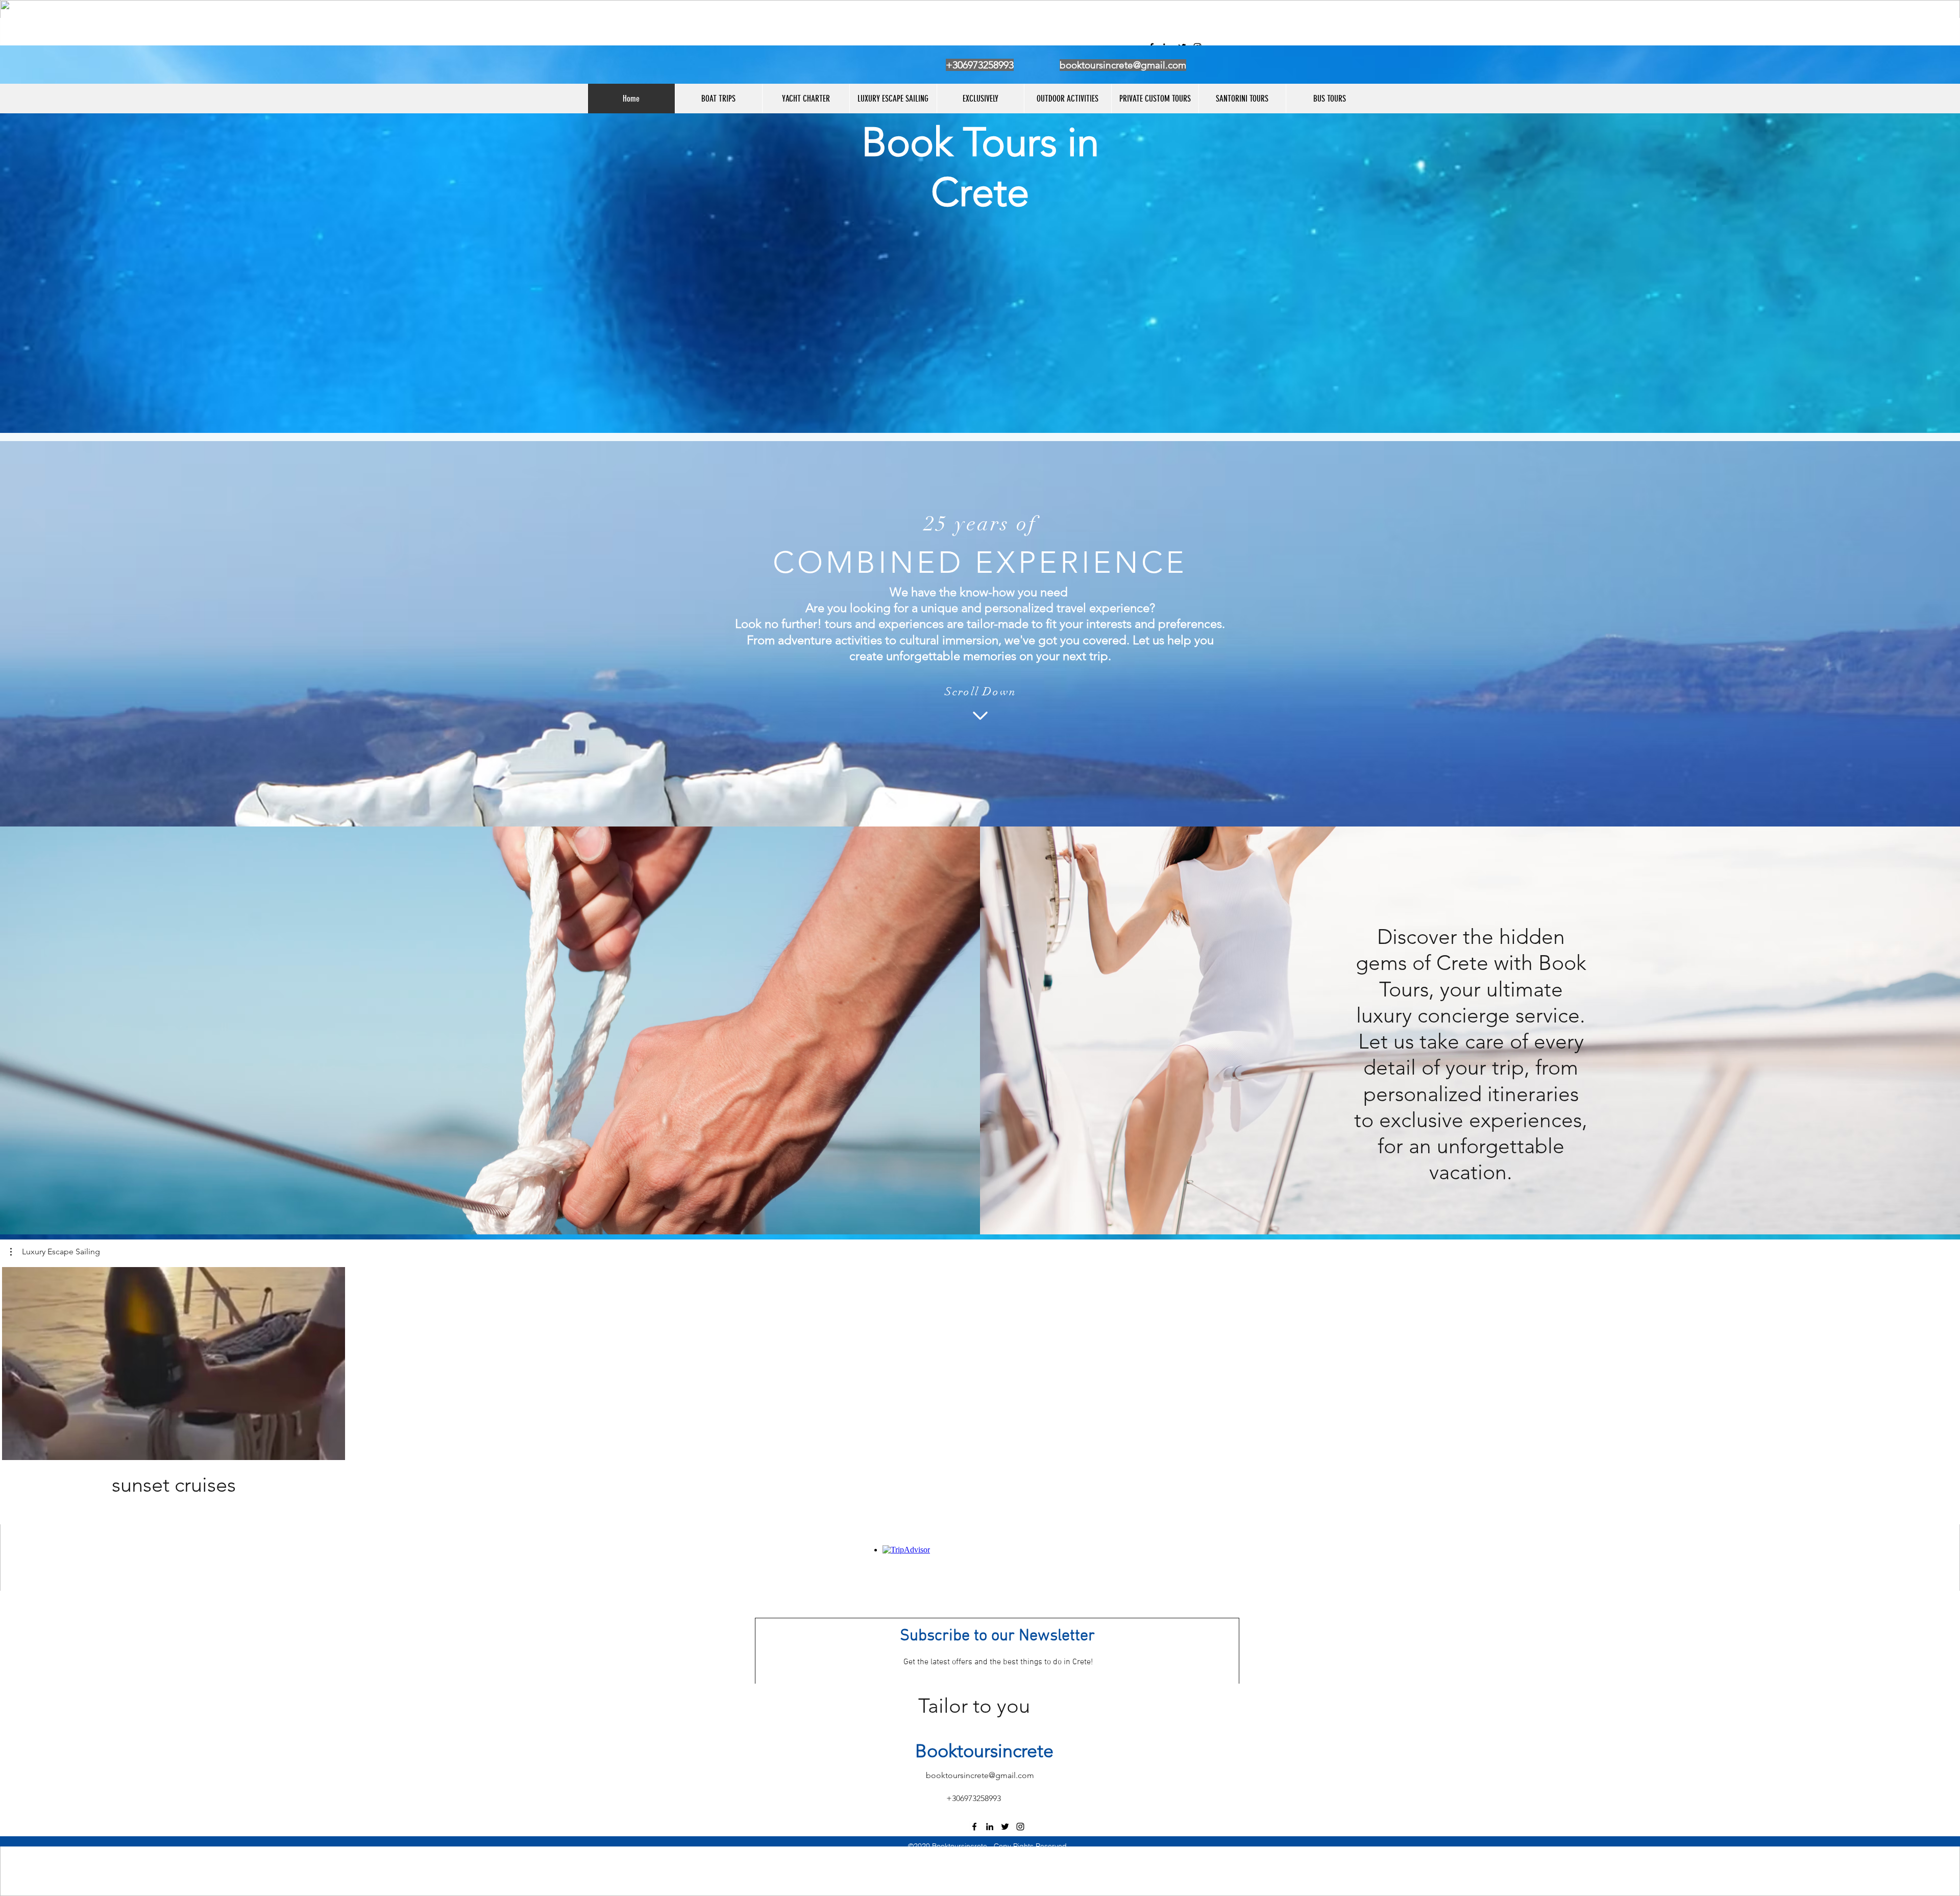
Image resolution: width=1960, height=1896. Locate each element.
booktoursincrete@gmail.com (1123, 65)
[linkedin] (990, 1827)
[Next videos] (1946, 1362)
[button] (55, 1252)
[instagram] (1020, 1827)
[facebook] (974, 1827)
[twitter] (1005, 1827)
